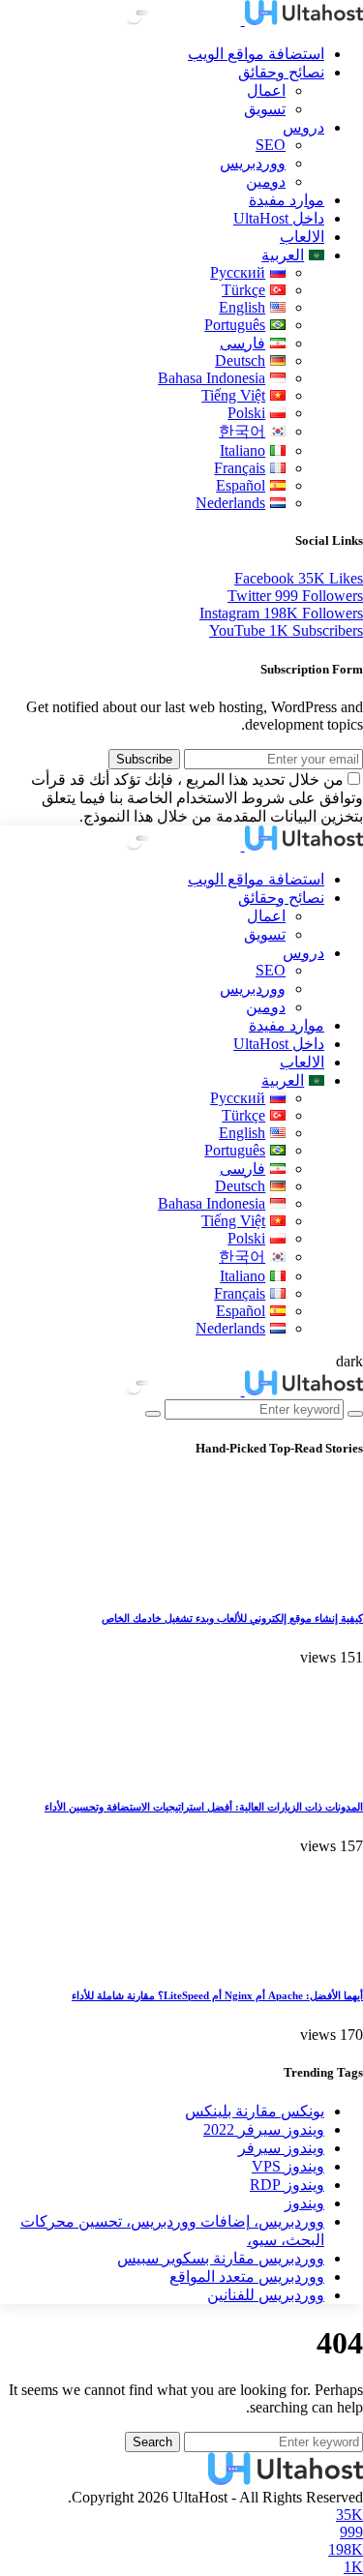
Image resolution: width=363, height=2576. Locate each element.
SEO (271, 145)
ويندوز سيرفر (281, 2148)
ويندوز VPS (288, 2166)
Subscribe (144, 759)
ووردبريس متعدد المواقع (247, 2276)
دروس (303, 127)
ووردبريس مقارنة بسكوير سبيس (221, 2258)
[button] (349, 1361)
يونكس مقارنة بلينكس (255, 2111)
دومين (266, 181)
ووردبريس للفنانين (266, 2295)
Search (152, 2442)
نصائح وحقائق (281, 72)
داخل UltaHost (279, 218)
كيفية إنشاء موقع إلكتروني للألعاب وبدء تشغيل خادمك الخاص (232, 1618)
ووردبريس (253, 163)
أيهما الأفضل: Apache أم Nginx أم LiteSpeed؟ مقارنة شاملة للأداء (217, 1995)
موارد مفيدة (287, 200)
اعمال (266, 90)
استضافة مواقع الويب (256, 54)
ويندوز (304, 2203)
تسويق (265, 109)
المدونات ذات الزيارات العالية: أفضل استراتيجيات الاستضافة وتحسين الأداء (204, 1807)
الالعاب (302, 237)
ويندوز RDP (287, 2185)
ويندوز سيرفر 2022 (264, 2129)
